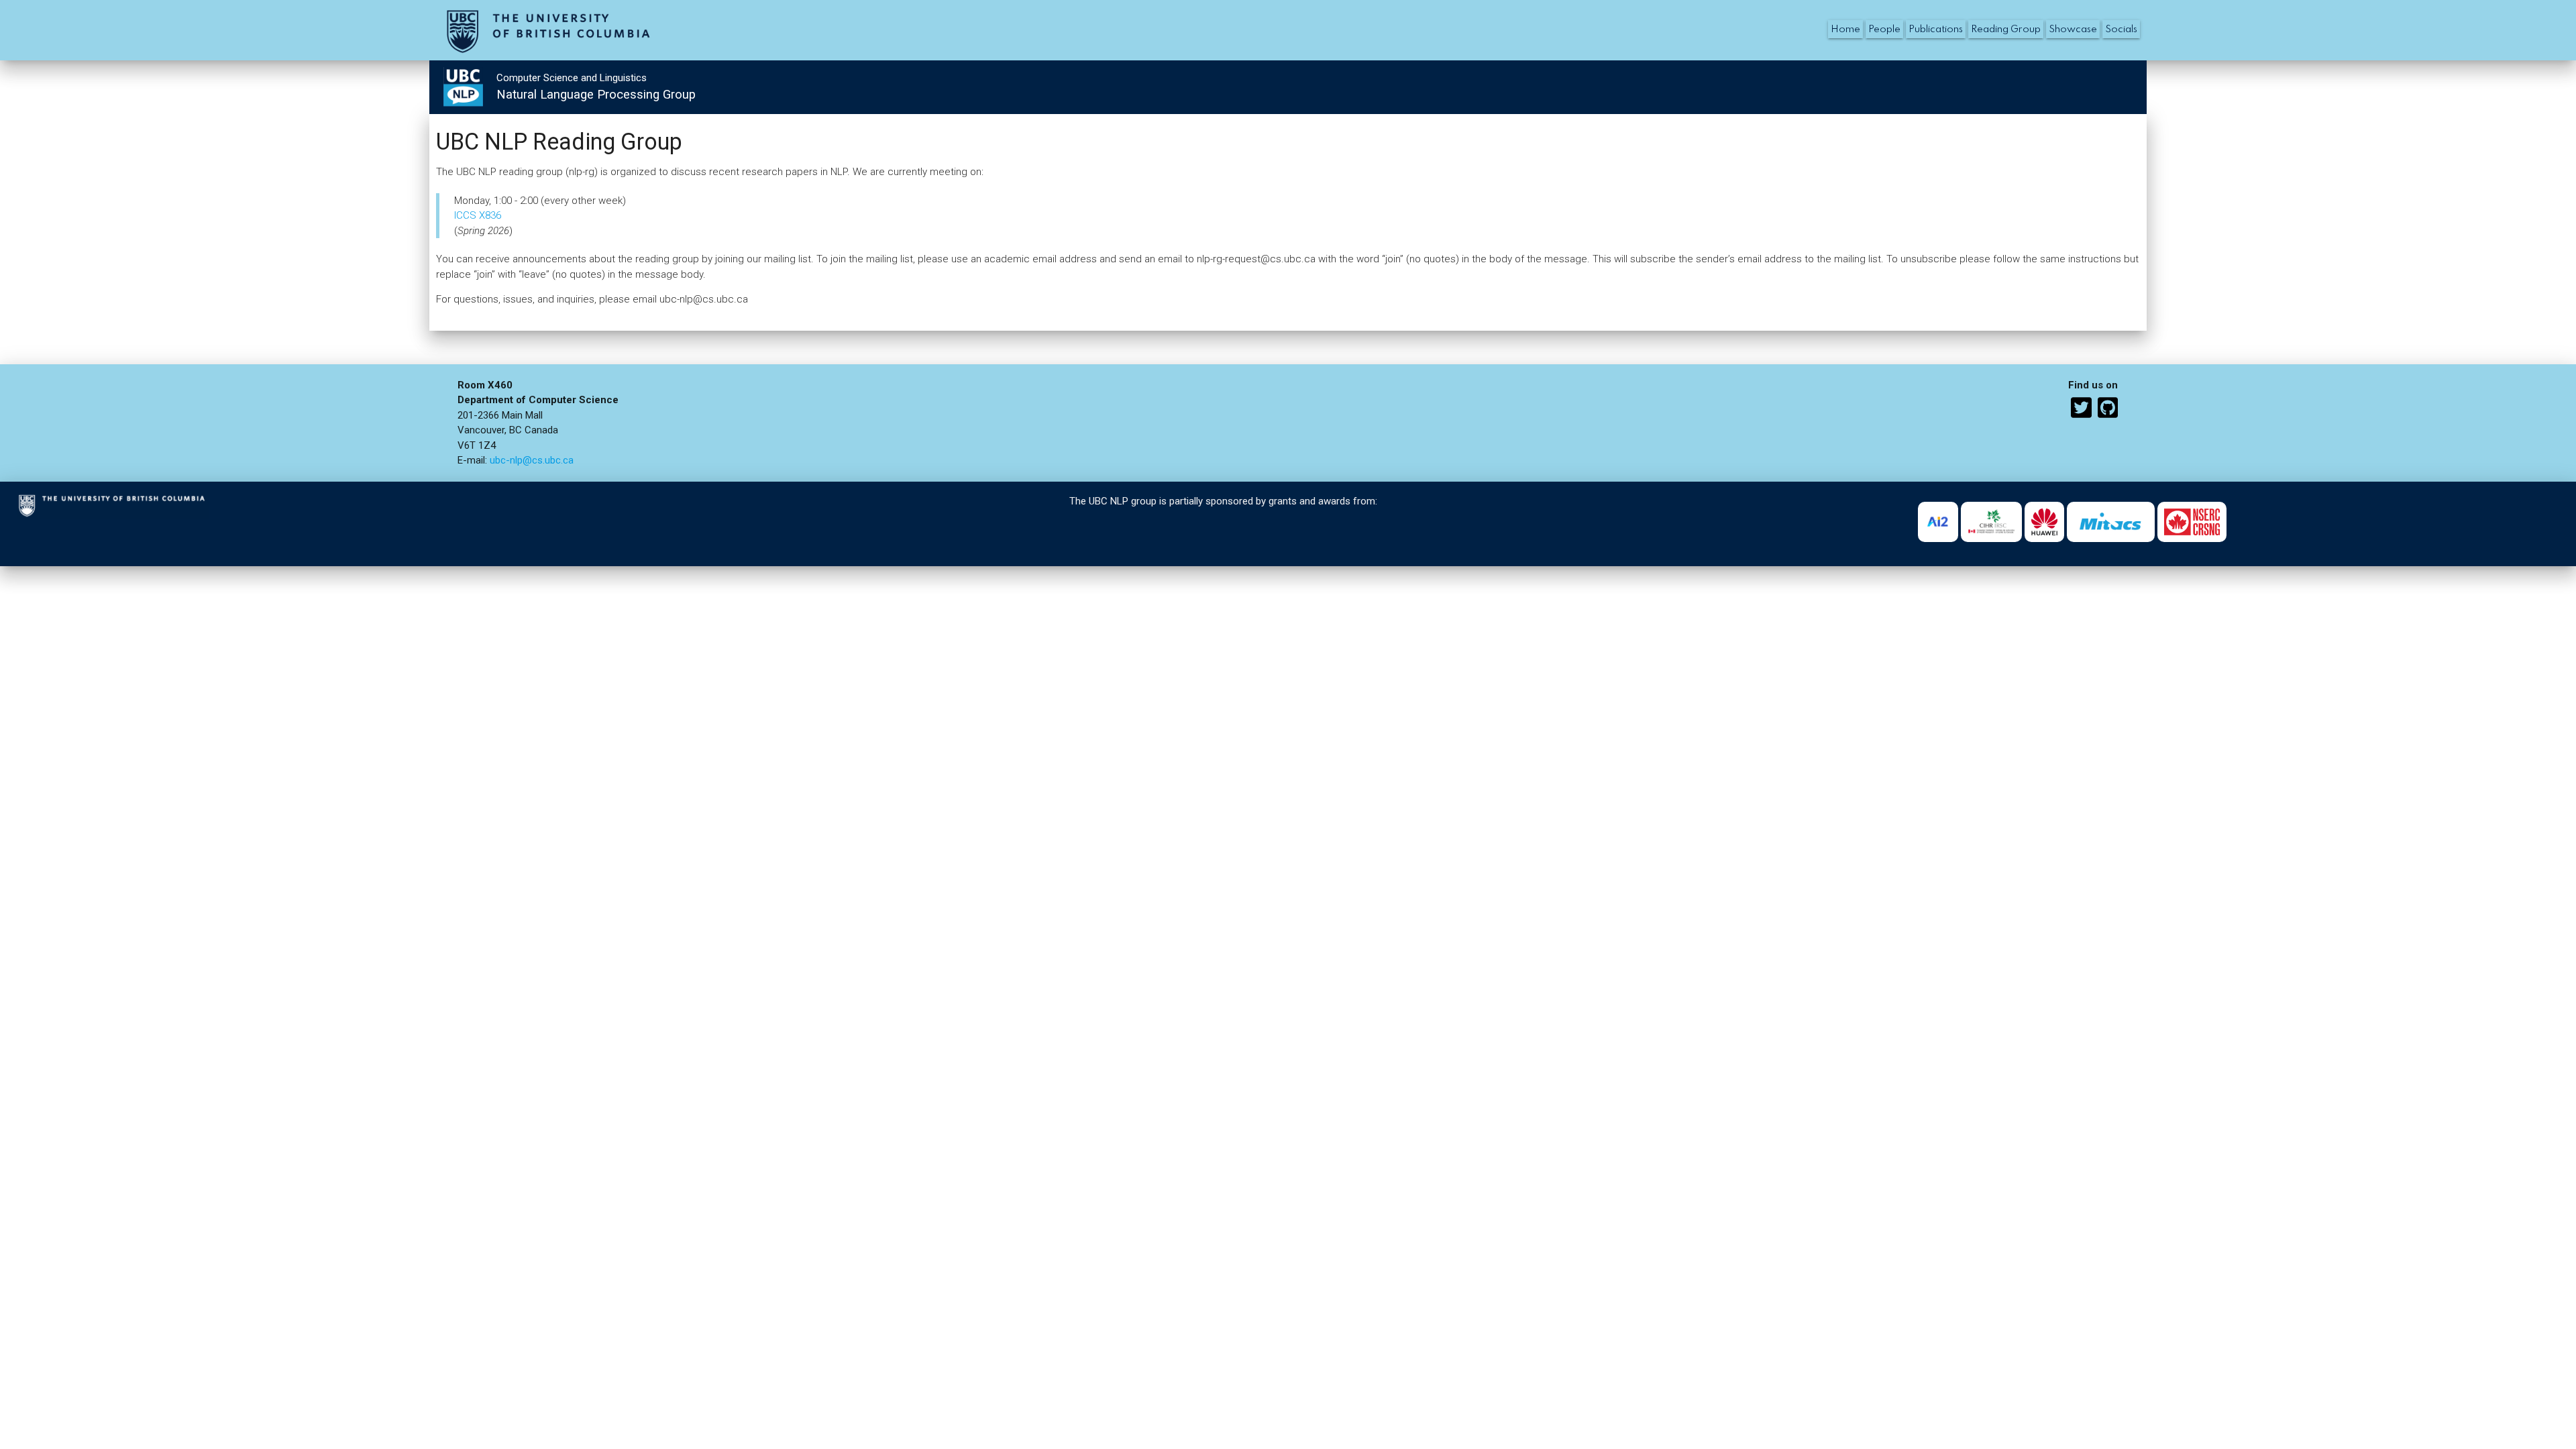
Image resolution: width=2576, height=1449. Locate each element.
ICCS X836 (478, 215)
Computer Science (537, 78)
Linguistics (623, 78)
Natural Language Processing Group (596, 95)
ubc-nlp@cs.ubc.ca (532, 460)
